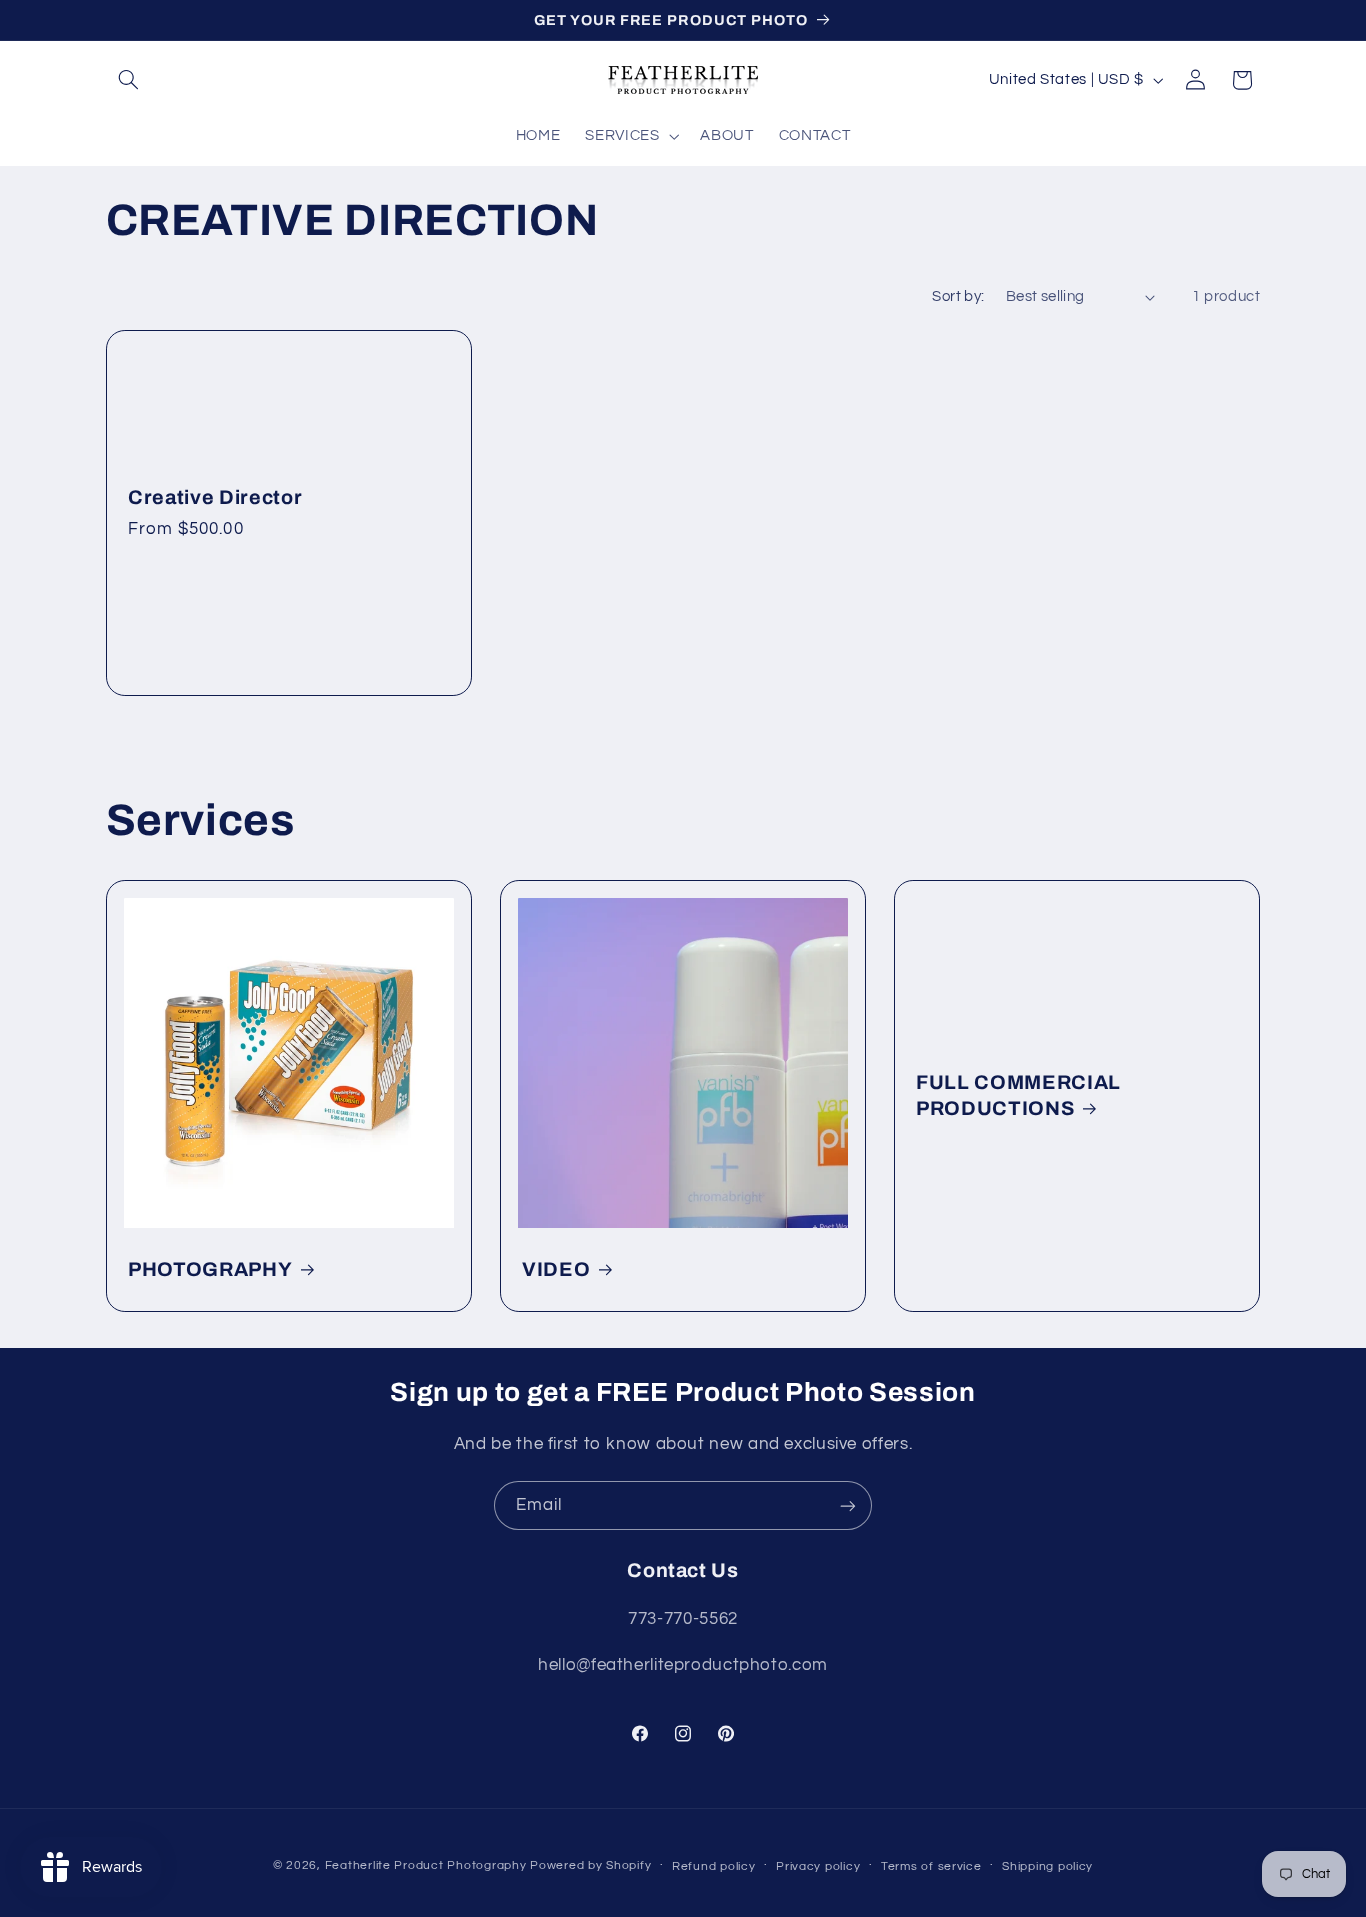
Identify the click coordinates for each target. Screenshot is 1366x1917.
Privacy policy (818, 1866)
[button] (129, 80)
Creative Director (215, 497)
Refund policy (714, 1866)
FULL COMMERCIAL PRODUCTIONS (1018, 1095)
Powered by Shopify (590, 1865)
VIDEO (556, 1269)
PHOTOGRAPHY (210, 1269)
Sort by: (958, 296)
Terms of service (931, 1866)
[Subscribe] (848, 1505)
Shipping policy (1047, 1866)
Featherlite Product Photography (426, 1865)
